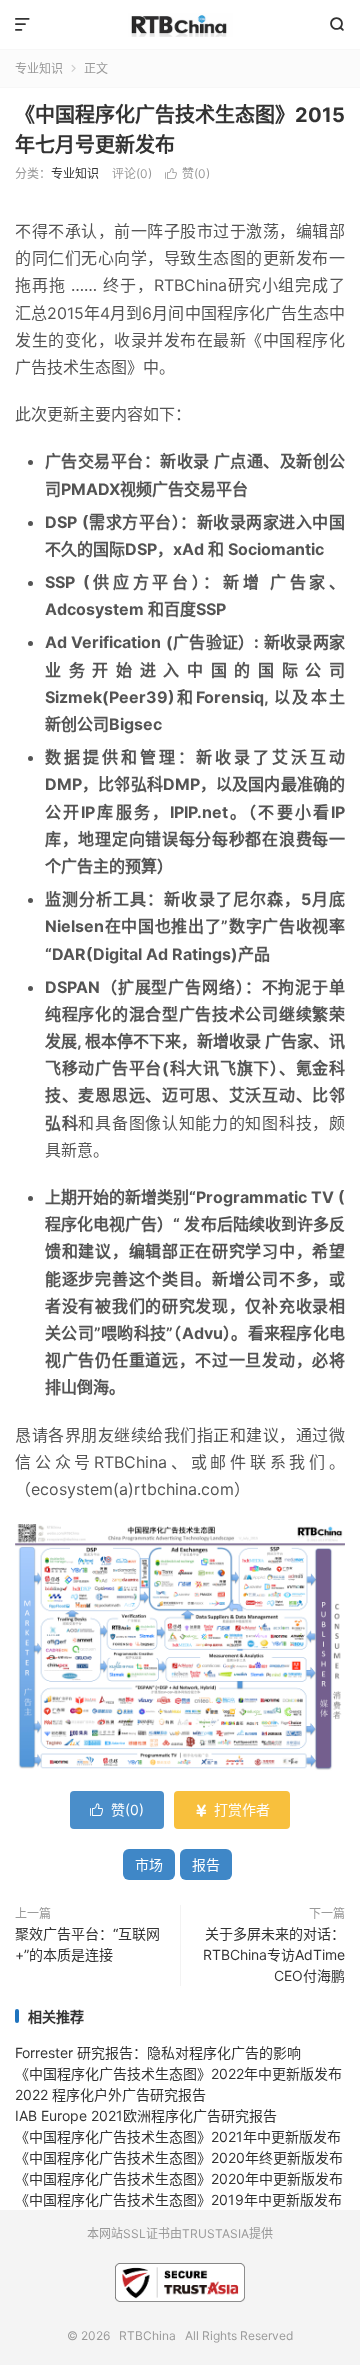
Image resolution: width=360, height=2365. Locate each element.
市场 (149, 1864)
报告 (206, 1864)
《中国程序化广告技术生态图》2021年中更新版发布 (178, 2136)
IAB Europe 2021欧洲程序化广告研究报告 (146, 2115)
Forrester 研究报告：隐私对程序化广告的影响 (158, 2052)
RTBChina (180, 25)
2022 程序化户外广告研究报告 (110, 2094)
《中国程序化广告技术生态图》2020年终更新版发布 (179, 2157)
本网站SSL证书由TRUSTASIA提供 (180, 2233)
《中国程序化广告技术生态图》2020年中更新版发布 (179, 2178)
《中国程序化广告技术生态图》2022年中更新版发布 (178, 2073)
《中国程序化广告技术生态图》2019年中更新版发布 (178, 2199)
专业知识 (39, 68)
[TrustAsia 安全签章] (180, 2285)
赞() (187, 173)
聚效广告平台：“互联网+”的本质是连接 (87, 1944)
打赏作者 (232, 1809)
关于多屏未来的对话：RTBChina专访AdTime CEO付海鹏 (274, 1954)
